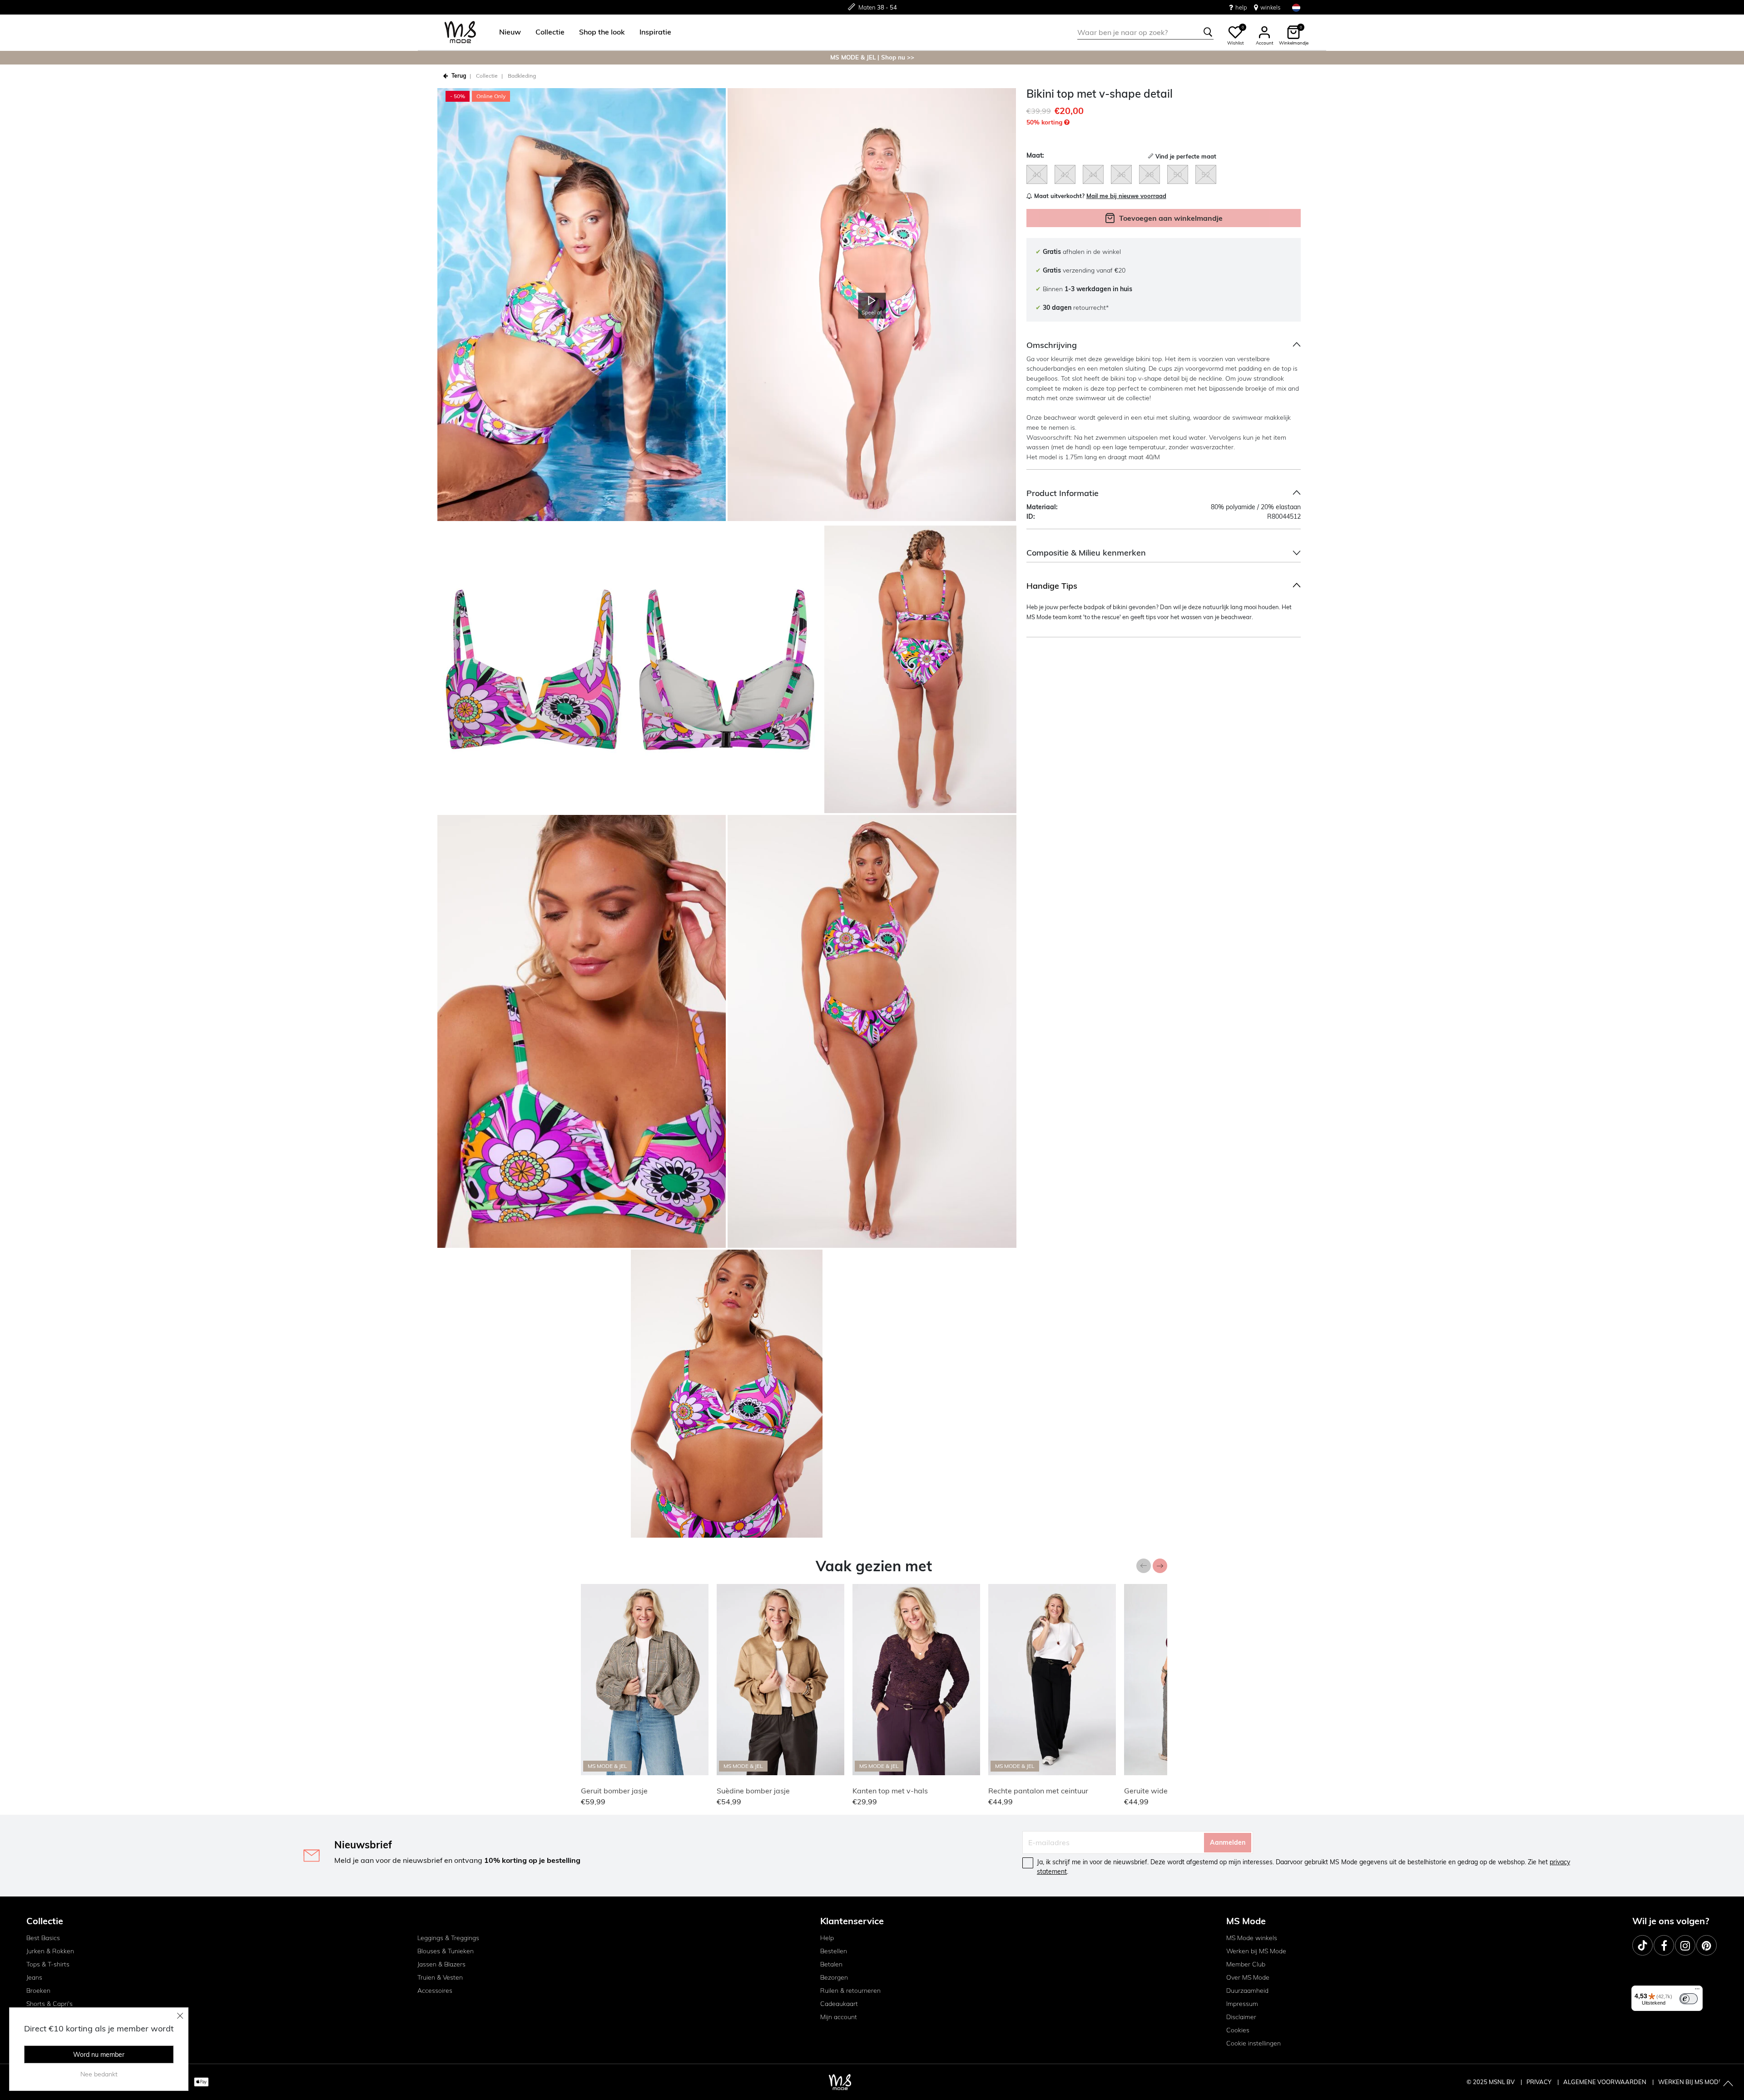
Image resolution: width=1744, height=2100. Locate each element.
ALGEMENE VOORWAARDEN (1605, 2082)
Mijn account (839, 2017)
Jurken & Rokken (50, 1951)
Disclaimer (1241, 2017)
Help (827, 1938)
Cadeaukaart (839, 2004)
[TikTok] (1642, 1945)
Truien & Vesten (440, 1977)
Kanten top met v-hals (890, 1791)
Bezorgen (834, 1977)
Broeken (38, 1991)
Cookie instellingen (1253, 2043)
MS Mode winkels (1252, 1938)
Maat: (1035, 155)
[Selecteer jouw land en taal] (1296, 7)
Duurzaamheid (1247, 1991)
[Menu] (1697, 1991)
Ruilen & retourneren (850, 1991)
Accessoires (435, 1991)
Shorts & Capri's (50, 2004)
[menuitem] (506, 32)
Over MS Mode (1248, 1977)
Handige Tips (1052, 586)
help (1241, 7)
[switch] (1689, 1999)
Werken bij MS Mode (1256, 1951)
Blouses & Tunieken (446, 1951)
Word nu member (99, 2055)
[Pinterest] (1707, 1945)
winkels (1270, 7)
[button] (510, 32)
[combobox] (1145, 32)
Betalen (831, 1964)
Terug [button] (459, 76)
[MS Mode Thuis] (460, 32)
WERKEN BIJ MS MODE (1690, 2082)
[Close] (180, 2016)
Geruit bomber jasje (614, 1791)
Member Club (1246, 1964)
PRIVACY (1540, 2082)
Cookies (1238, 2030)
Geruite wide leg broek (1162, 1791)
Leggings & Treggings (448, 1938)
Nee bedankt (99, 2074)
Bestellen (834, 1951)
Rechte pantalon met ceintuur (1038, 1791)
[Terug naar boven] (1728, 2084)
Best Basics (43, 1938)
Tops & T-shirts (48, 1964)
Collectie (487, 76)
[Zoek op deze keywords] (1208, 32)
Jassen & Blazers (441, 1964)
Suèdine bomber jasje (753, 1791)
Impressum (1242, 2004)
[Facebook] (1664, 1945)
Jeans (34, 1977)
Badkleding (522, 76)
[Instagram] (1685, 1945)
